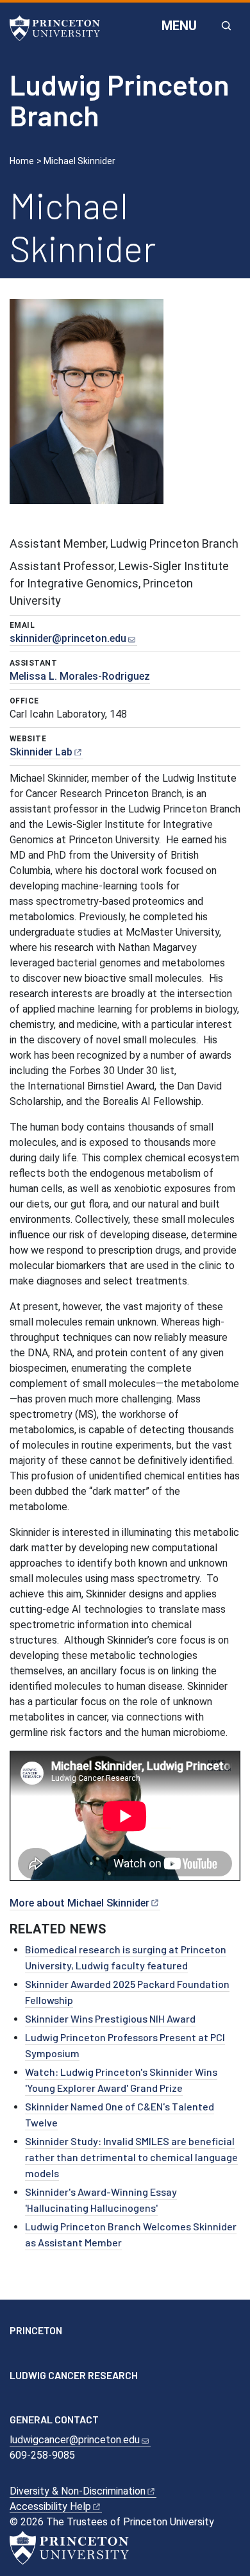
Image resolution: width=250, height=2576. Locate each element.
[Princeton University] (61, 28)
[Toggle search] (226, 26)
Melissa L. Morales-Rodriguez (80, 676)
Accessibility (50, 2506)
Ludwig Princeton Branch (120, 100)
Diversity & (78, 2491)
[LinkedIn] (55, 2354)
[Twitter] (37, 2354)
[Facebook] (18, 2354)
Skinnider (41, 752)
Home (22, 161)
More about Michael (79, 1903)
